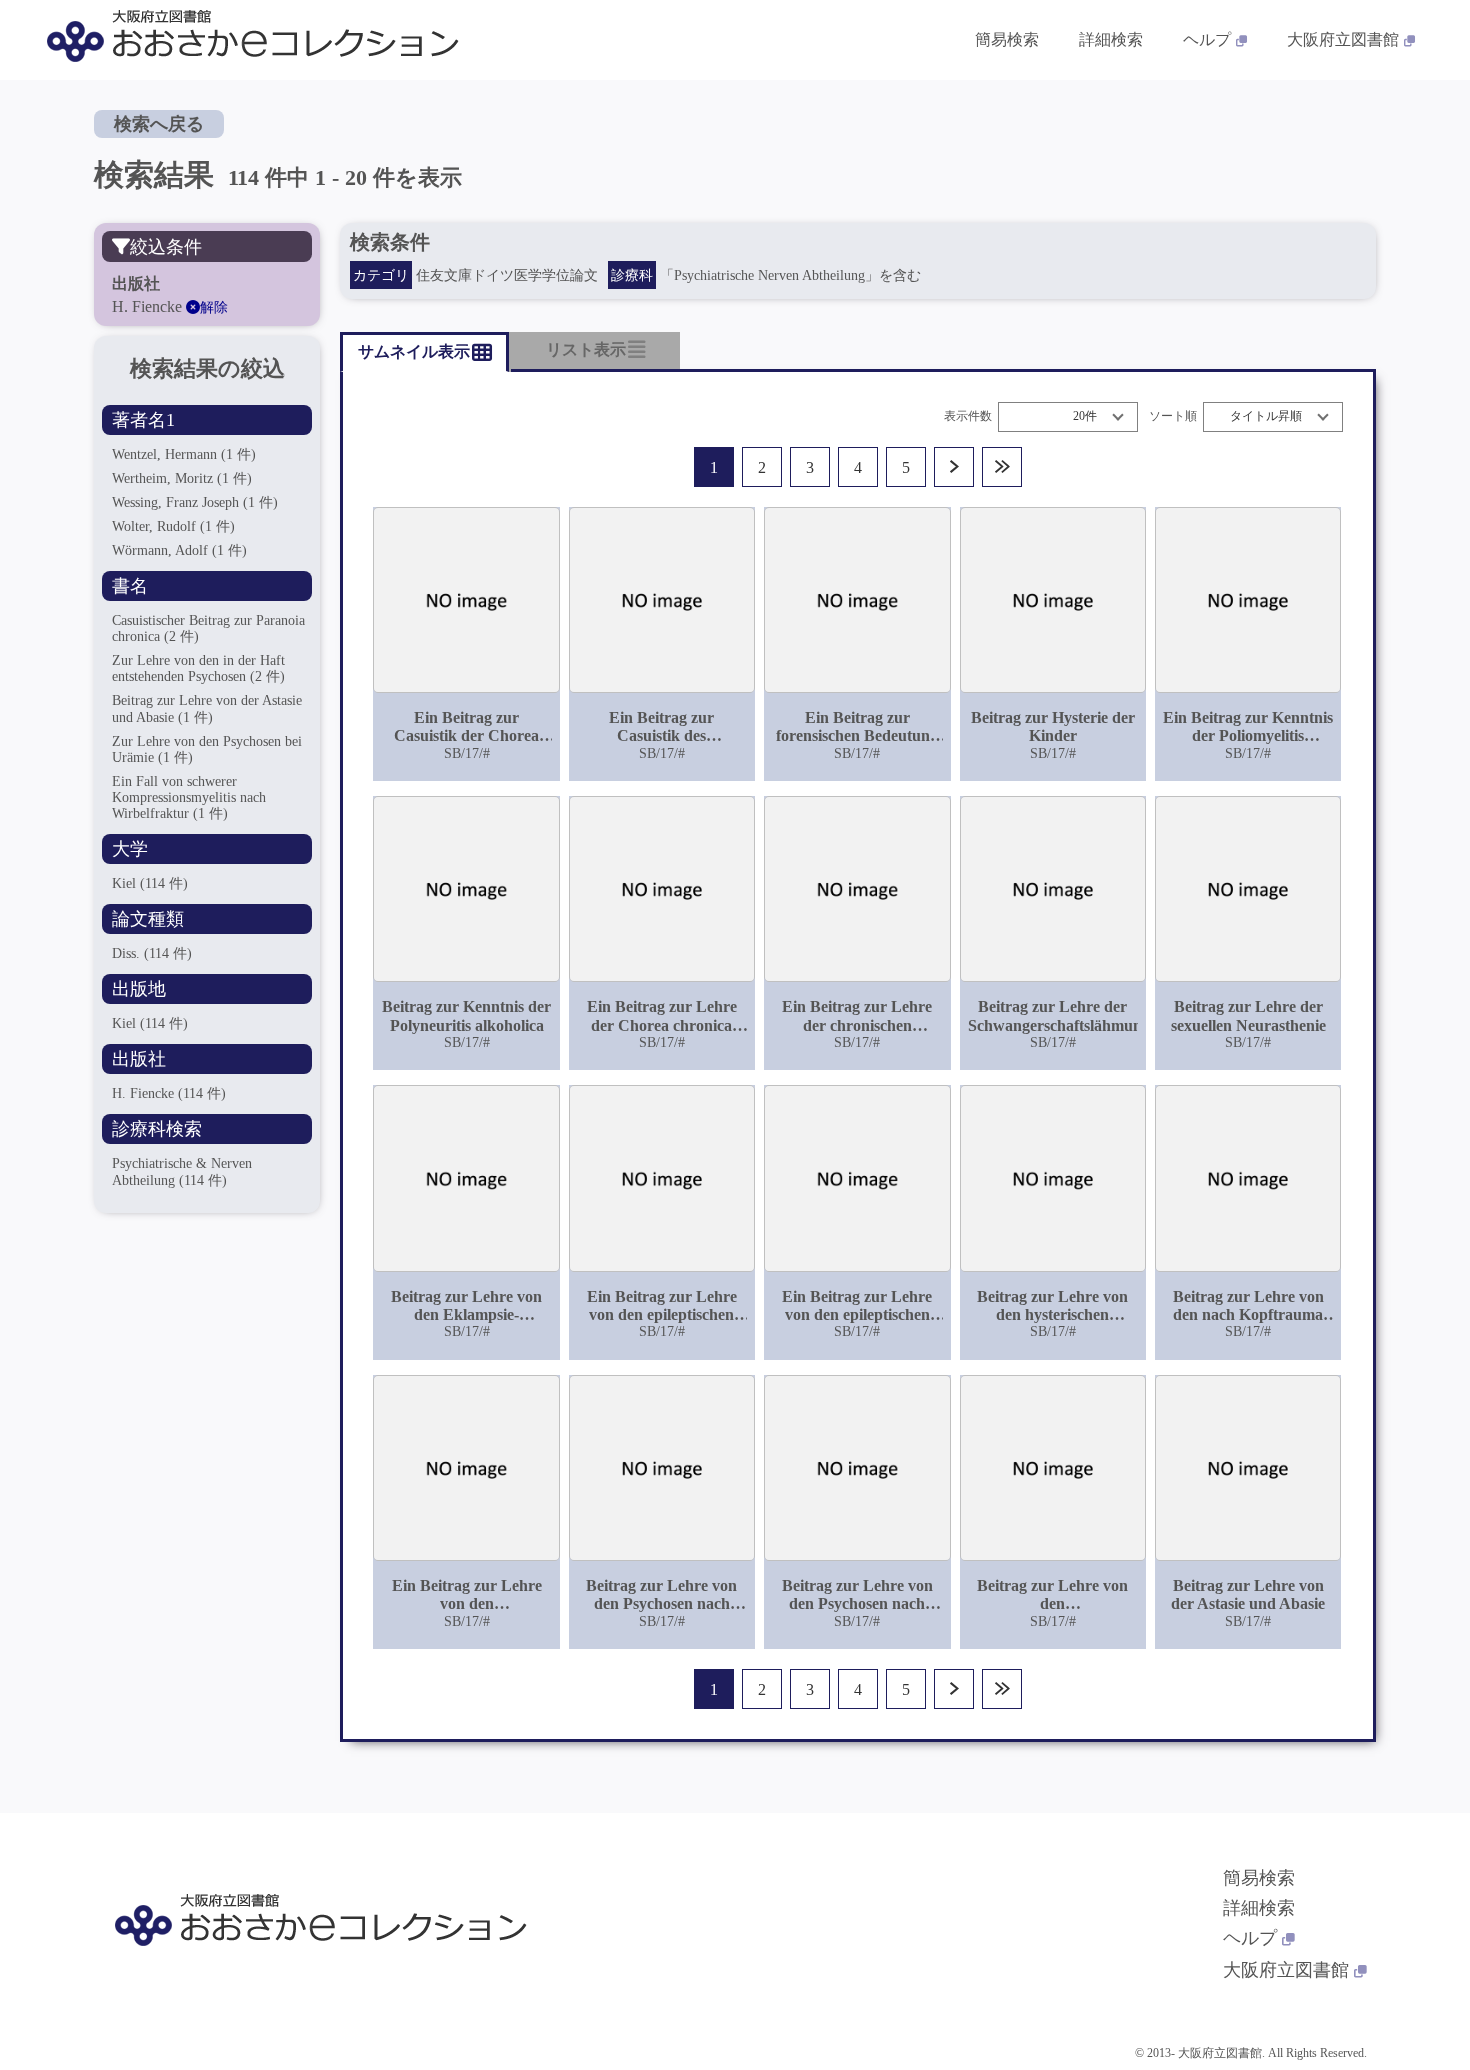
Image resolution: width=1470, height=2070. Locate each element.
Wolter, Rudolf (173, 526)
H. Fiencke (169, 1093)
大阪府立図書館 (1343, 39)
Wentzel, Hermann (184, 454)
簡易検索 (1007, 39)
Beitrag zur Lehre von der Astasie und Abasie (207, 708)
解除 (214, 307)
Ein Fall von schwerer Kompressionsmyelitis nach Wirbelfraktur (189, 797)
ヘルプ (1207, 39)
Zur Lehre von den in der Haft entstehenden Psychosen (198, 668)
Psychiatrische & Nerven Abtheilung (182, 1171)
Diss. (152, 953)
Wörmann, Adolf (179, 550)
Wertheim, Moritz (182, 478)
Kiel (150, 883)
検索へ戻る (159, 124)
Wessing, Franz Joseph (195, 502)
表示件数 (968, 416)
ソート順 (1173, 416)
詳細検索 (1111, 39)
